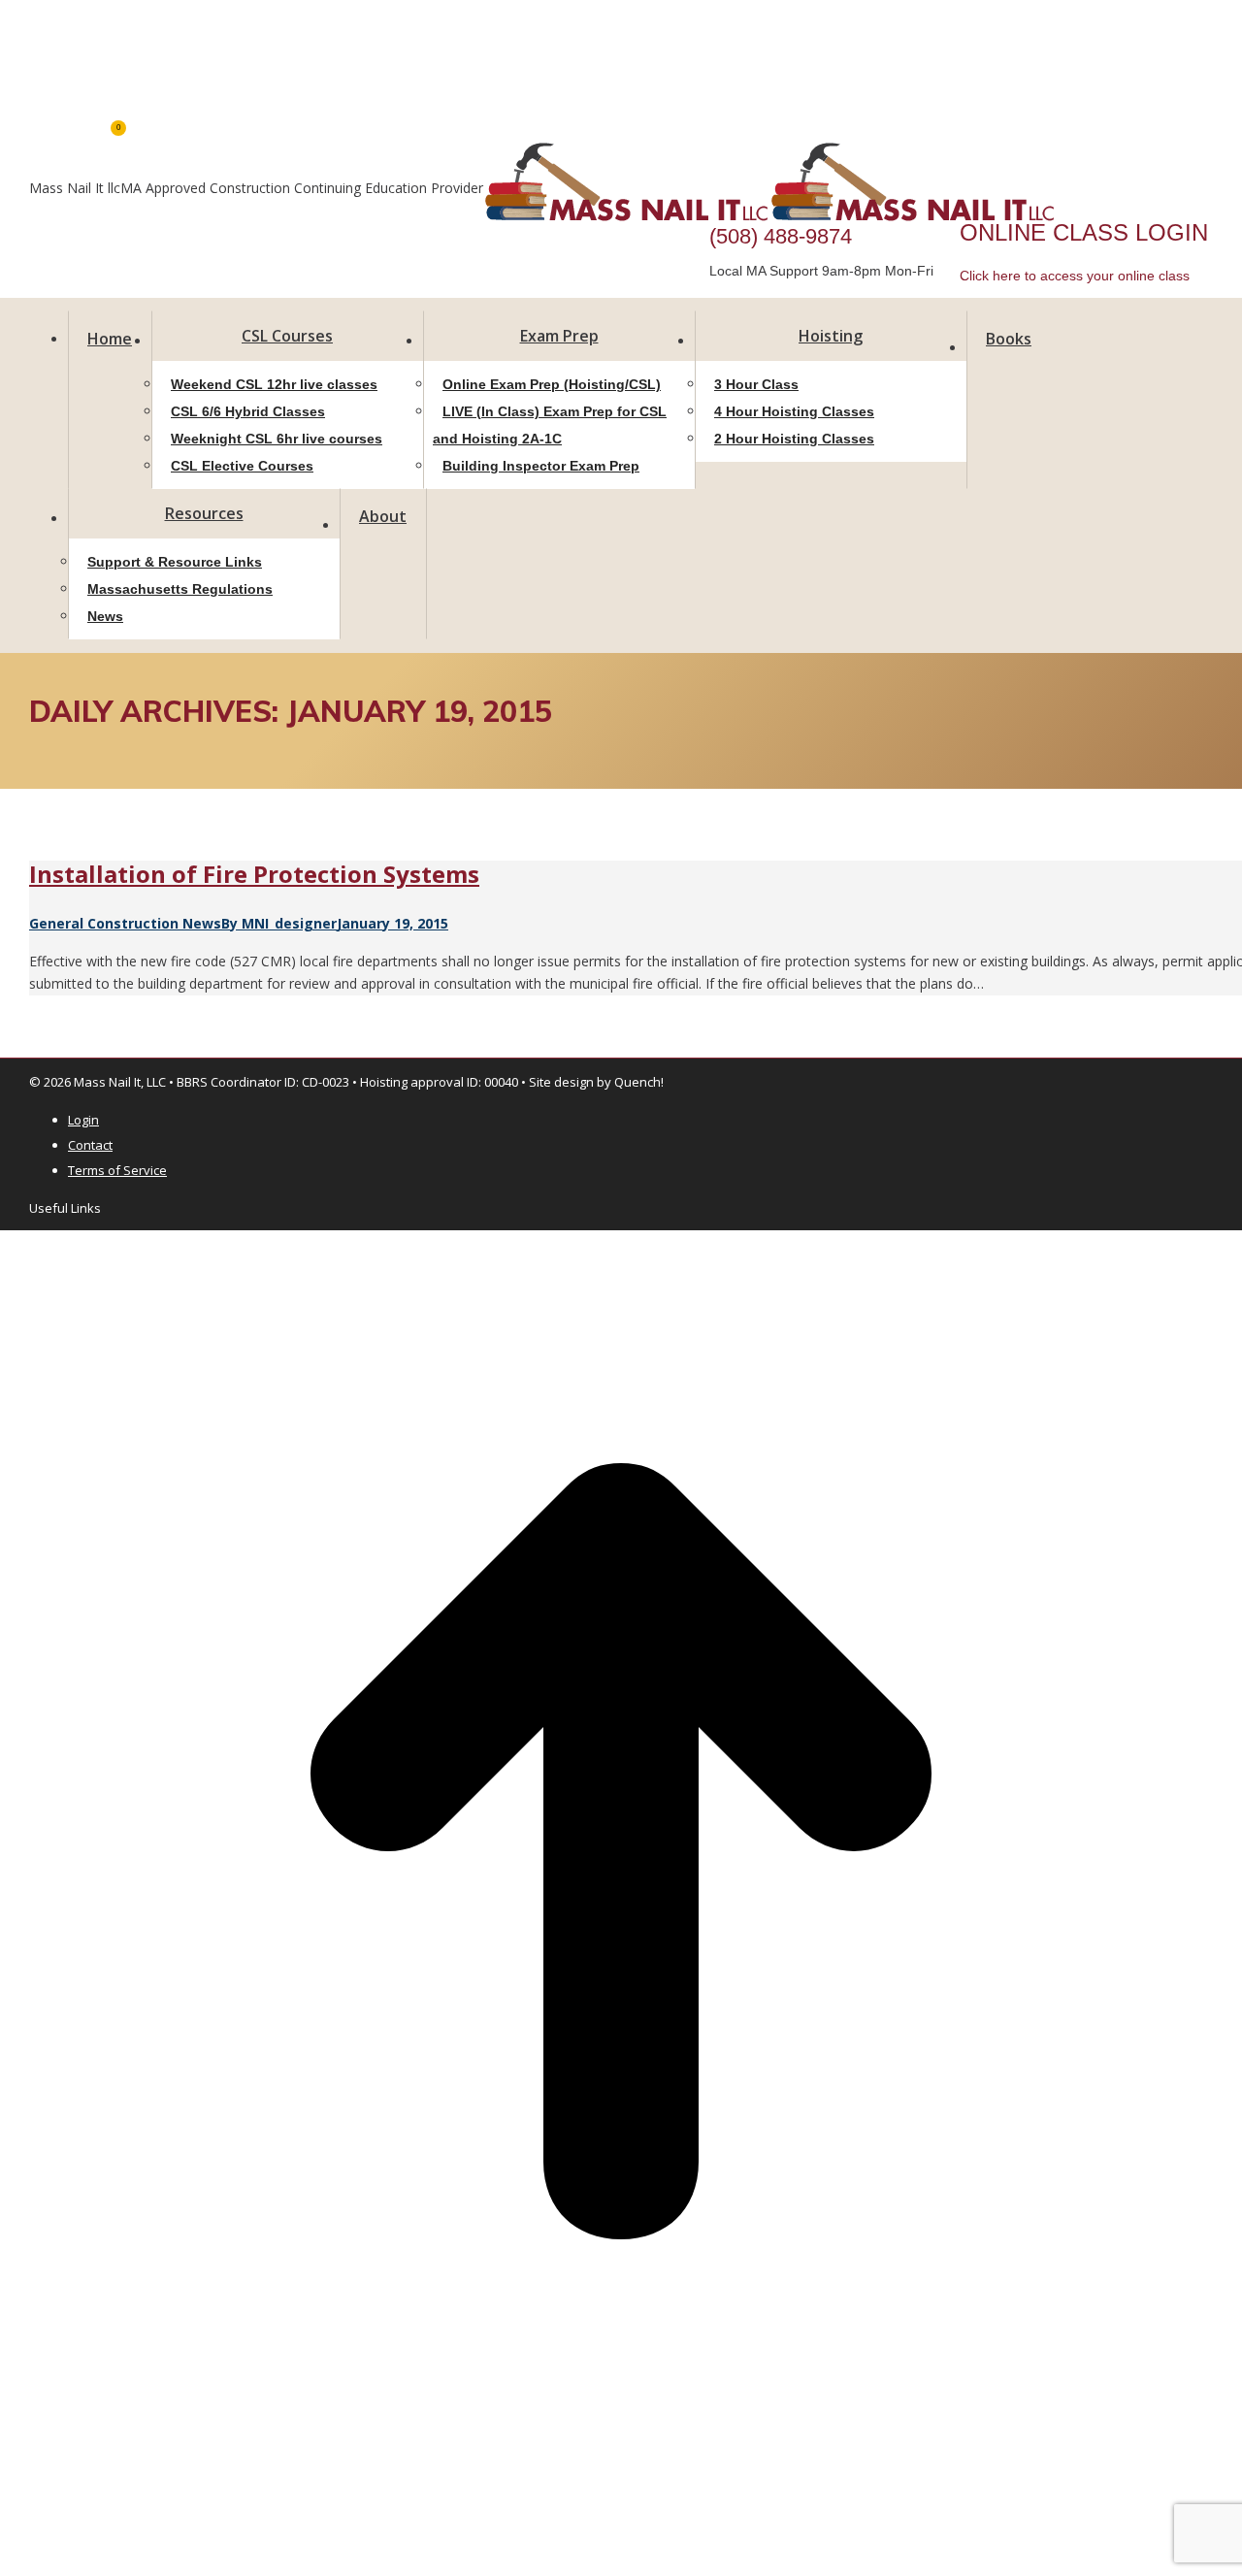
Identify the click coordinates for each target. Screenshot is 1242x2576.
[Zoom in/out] (52, 2499)
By (279, 923)
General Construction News (125, 923)
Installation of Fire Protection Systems (254, 874)
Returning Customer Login (109, 63)
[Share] (21, 2499)
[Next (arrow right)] (21, 2538)
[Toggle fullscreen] (37, 2499)
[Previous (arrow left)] (6, 2538)
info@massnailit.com (93, 19)
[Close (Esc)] (6, 2499)
